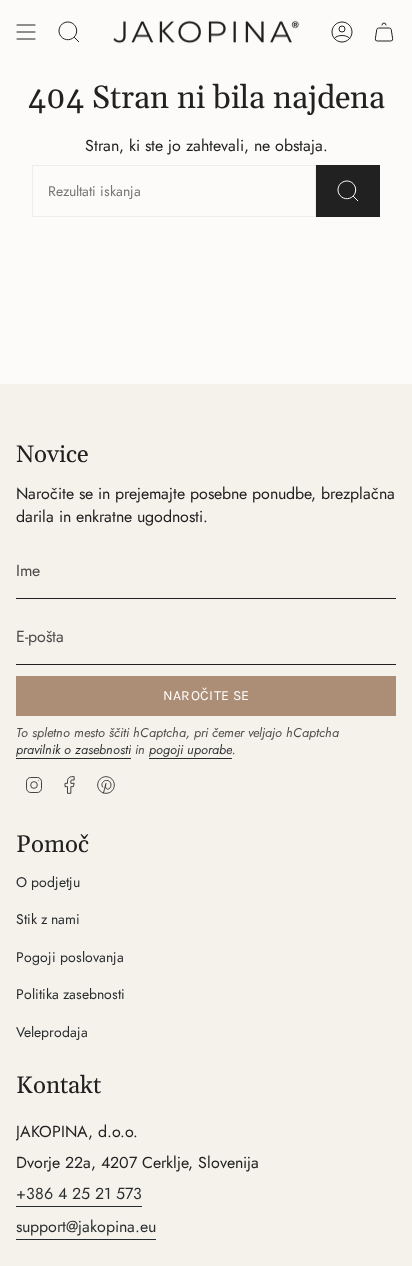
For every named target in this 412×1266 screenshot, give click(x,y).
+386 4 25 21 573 (79, 1193)
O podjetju (48, 882)
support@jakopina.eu (86, 1226)
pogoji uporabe (190, 749)
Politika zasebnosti (70, 994)
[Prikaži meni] (26, 32)
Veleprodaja (52, 1032)
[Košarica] (384, 32)
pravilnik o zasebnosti (73, 749)
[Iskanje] (348, 191)
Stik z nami (48, 919)
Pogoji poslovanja (70, 957)
